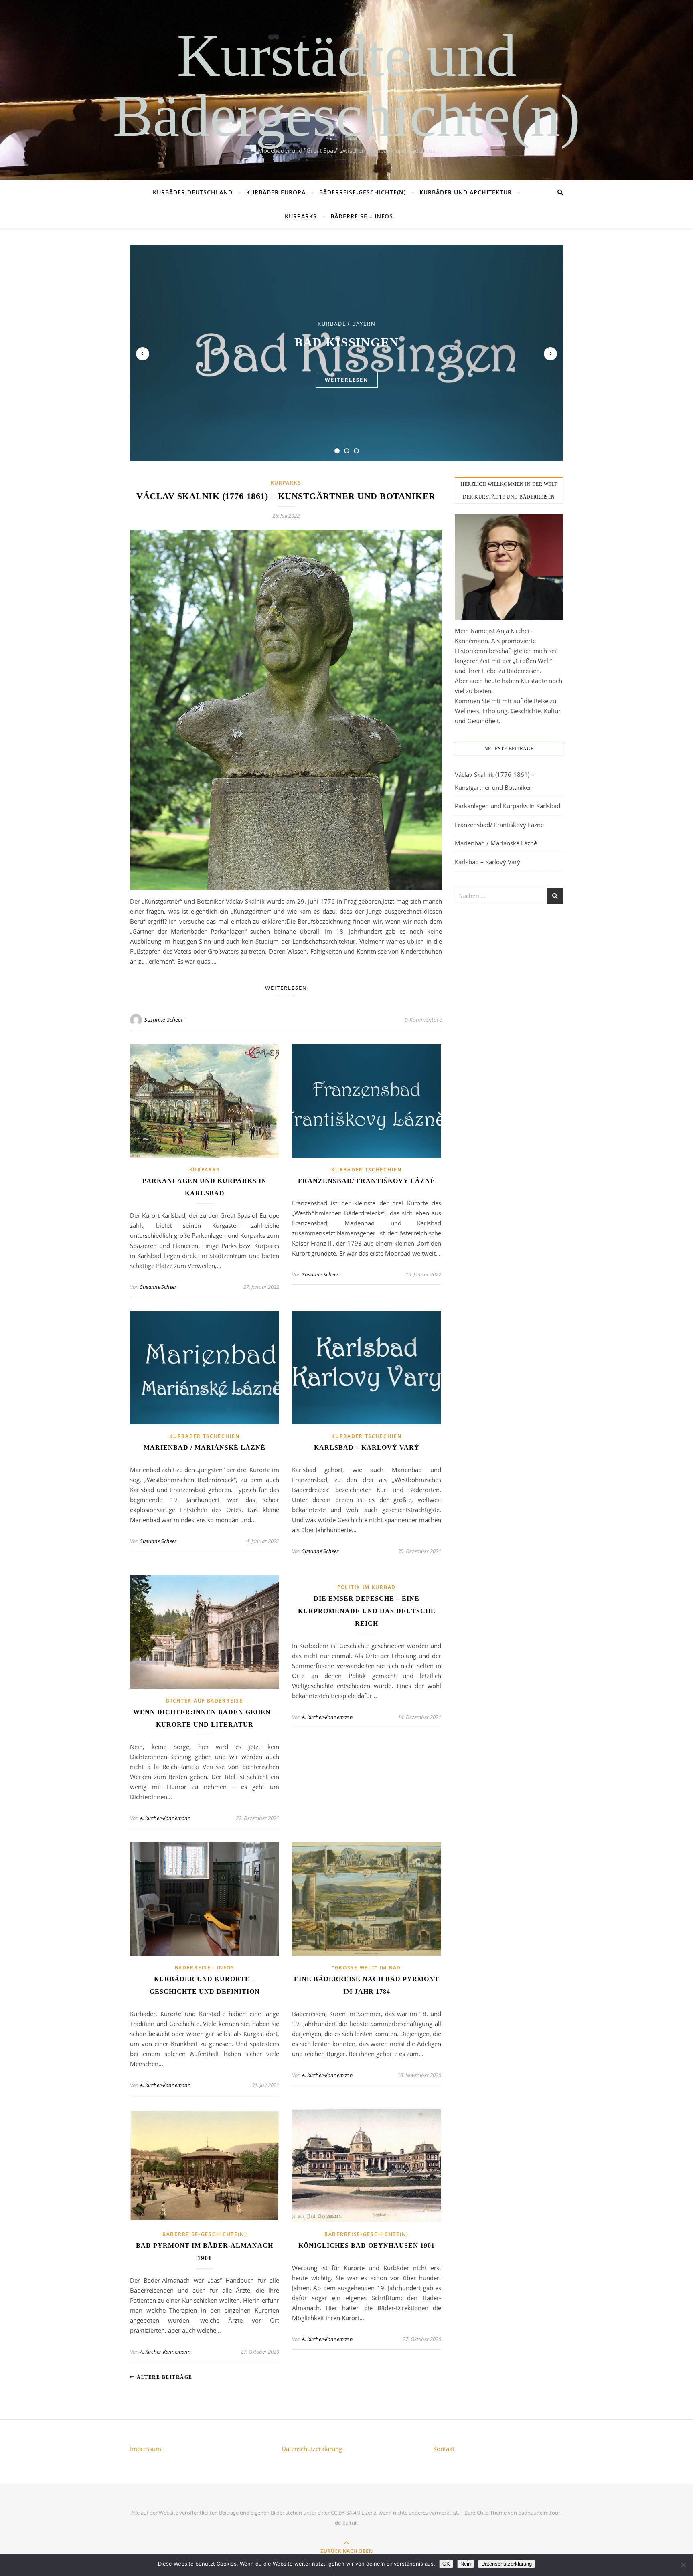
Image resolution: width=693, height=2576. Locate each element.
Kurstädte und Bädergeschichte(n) (346, 85)
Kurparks (301, 216)
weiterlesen (347, 380)
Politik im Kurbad (367, 1587)
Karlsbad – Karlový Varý (367, 1447)
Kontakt (444, 2449)
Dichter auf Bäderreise (204, 1701)
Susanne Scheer (164, 1020)
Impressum (146, 2449)
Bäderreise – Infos (362, 216)
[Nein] (683, 2565)
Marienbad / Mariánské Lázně (205, 1447)
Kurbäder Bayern (347, 324)
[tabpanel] (346, 353)
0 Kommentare (423, 1020)
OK (446, 2564)
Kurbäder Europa (276, 192)
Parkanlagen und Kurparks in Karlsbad (508, 806)
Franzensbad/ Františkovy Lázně (367, 1181)
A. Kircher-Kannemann (165, 1818)
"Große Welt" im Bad (367, 1968)
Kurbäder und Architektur (466, 192)
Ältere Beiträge (164, 2377)
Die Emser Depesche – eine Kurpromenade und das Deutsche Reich (367, 1611)
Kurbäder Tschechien (366, 1170)
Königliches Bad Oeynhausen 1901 (367, 2245)
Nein (466, 2564)
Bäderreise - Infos (205, 1968)
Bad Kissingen (347, 342)
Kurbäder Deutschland (193, 192)
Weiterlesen (286, 988)
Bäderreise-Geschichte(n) (363, 192)
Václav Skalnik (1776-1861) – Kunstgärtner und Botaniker (286, 496)
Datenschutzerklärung (312, 2449)
